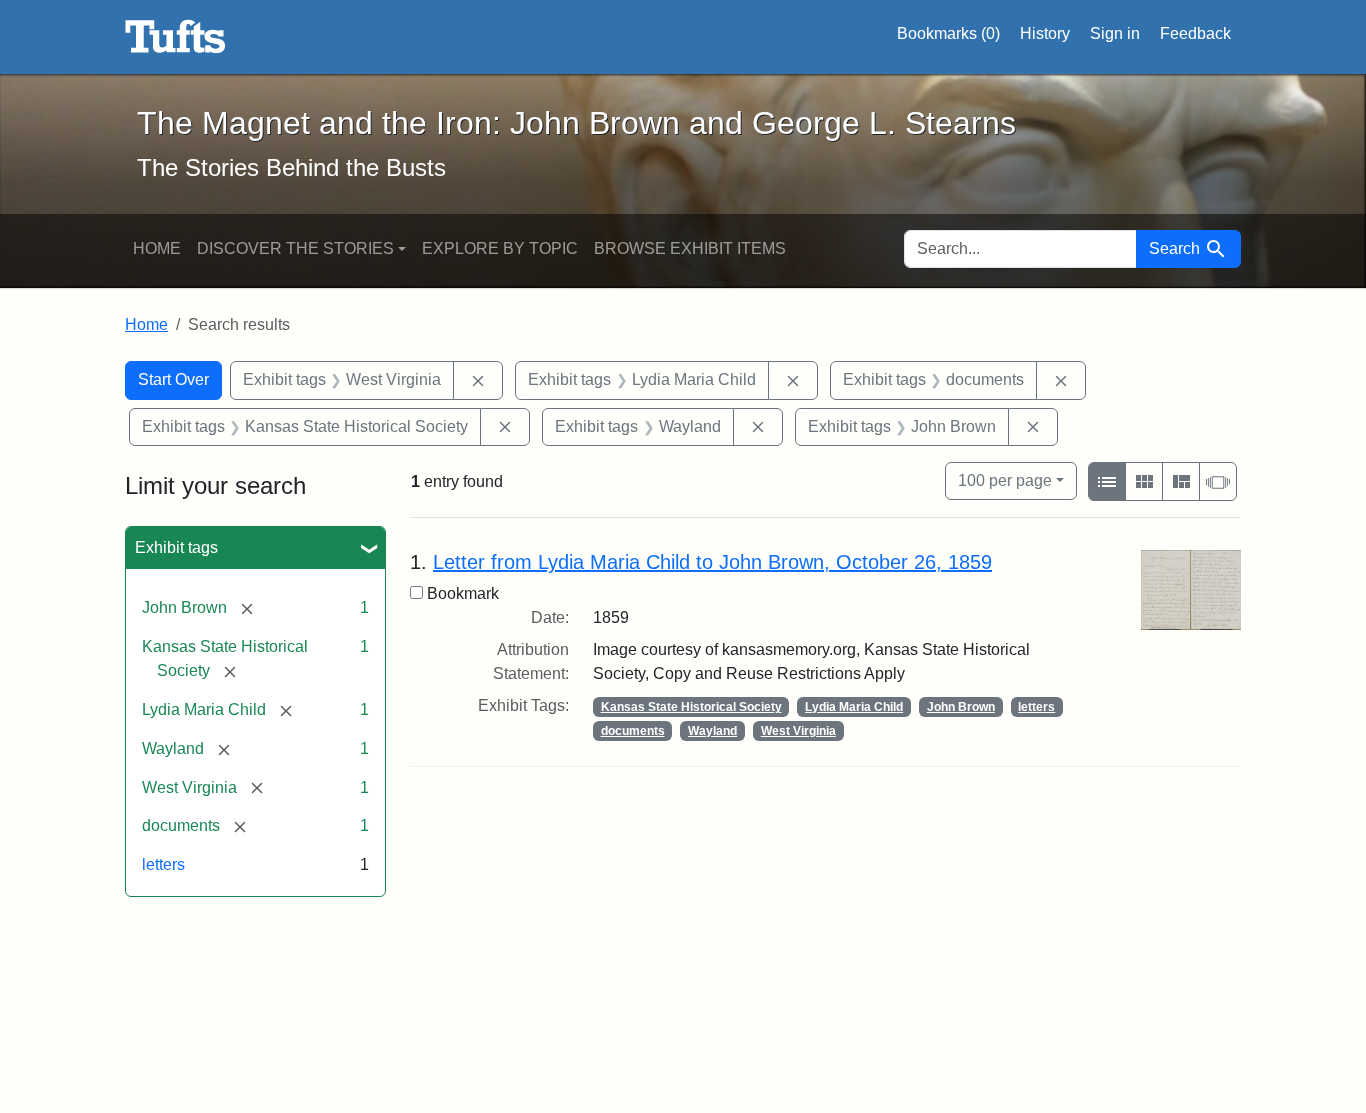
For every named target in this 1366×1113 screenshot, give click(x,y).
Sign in (1115, 33)
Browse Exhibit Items (690, 248)
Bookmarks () (948, 33)
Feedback (1195, 33)
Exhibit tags (176, 547)
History (1045, 33)
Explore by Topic (500, 248)
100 (1005, 480)
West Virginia (798, 731)
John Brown (961, 707)
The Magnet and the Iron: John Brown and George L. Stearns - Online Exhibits (175, 37)
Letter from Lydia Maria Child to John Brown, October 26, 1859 (712, 562)
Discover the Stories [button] (295, 248)
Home (157, 248)
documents (633, 731)
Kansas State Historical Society (691, 707)
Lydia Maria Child (854, 707)
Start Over (173, 379)
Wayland (712, 731)
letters (163, 864)
